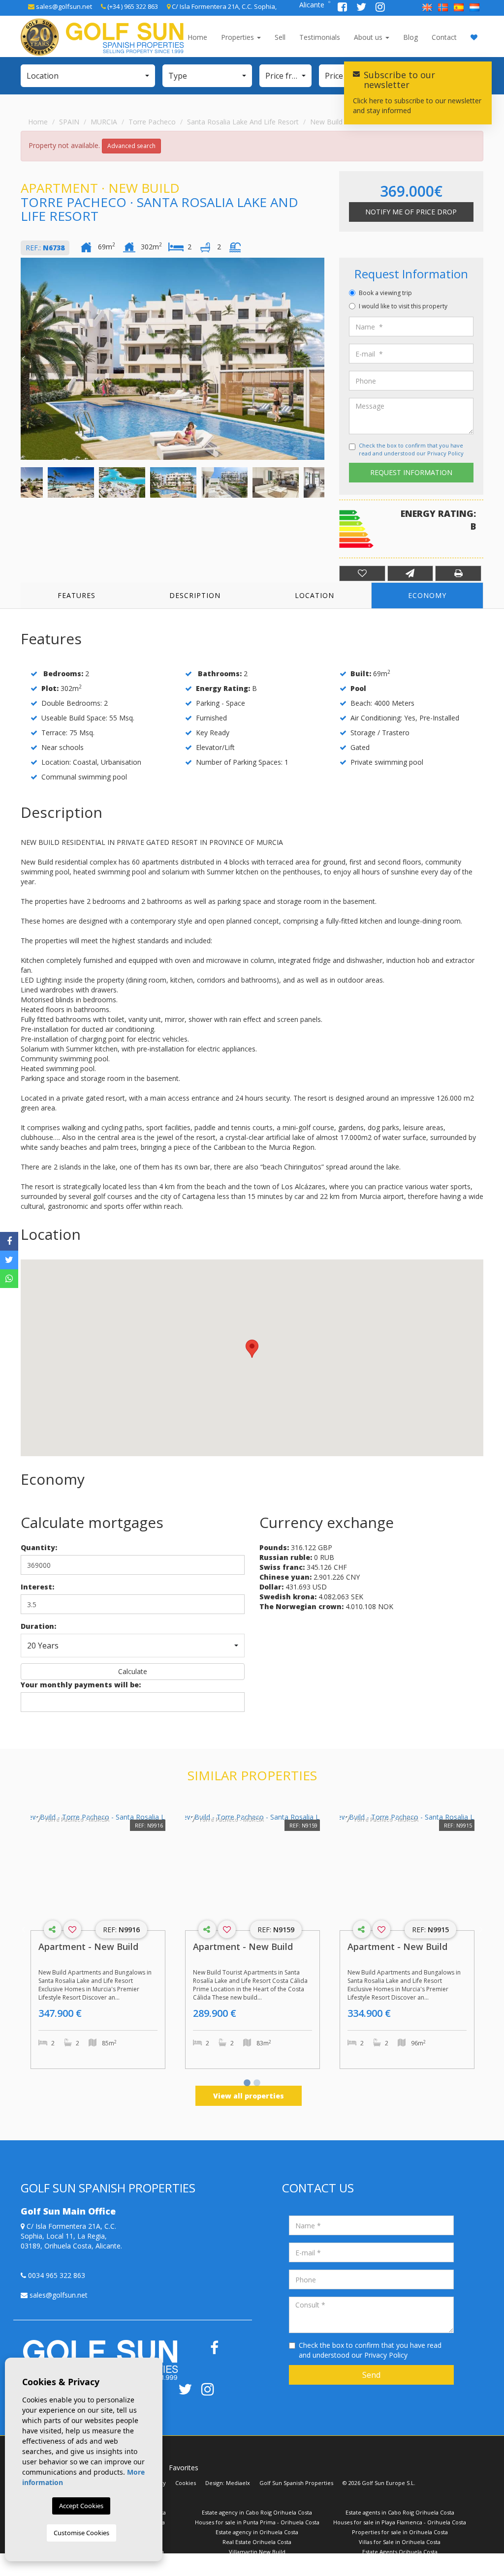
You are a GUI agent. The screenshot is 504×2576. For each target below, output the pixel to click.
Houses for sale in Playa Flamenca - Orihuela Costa (400, 2522)
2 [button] (257, 2084)
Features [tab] (77, 595)
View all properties (249, 2096)
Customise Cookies (81, 2533)
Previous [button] (23, 359)
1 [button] (247, 2084)
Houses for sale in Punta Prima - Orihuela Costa (257, 2522)
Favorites (184, 2468)
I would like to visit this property (403, 306)
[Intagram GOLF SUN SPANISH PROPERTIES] (380, 8)
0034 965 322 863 (56, 2275)
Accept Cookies (81, 2506)
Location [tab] (315, 595)
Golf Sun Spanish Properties (296, 2483)
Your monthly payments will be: (81, 1685)
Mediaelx (238, 2483)
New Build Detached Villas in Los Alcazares (400, 2561)
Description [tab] (195, 595)
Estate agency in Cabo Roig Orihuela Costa (257, 2512)
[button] (88, 76)
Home (197, 37)
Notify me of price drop (411, 212)
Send (371, 2375)
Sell (280, 37)
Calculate (133, 1671)
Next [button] (322, 359)
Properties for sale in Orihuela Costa (400, 2532)
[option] (173, 359)
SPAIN (69, 122)
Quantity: (39, 1547)
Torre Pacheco (152, 122)
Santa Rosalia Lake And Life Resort (243, 122)
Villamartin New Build (257, 2552)
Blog (410, 37)
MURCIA (104, 122)
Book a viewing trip (385, 293)
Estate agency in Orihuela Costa (257, 2532)
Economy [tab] (427, 595)
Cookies (186, 2483)
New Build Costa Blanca (114, 2561)
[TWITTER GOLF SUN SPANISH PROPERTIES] (362, 8)
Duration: (38, 1626)
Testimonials (320, 37)
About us (369, 37)
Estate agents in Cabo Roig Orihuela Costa (400, 2512)
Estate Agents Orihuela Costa (400, 2552)
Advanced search (131, 146)
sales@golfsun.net (63, 6)
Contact (444, 37)
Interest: (37, 1587)
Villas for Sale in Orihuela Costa (400, 2542)
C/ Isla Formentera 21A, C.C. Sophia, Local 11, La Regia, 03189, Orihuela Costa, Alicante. (71, 2236)
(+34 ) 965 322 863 (132, 6)
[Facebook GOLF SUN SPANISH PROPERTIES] (343, 8)
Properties (238, 37)
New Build (326, 122)
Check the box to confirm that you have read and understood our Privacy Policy (411, 449)
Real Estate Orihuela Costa (257, 2542)
